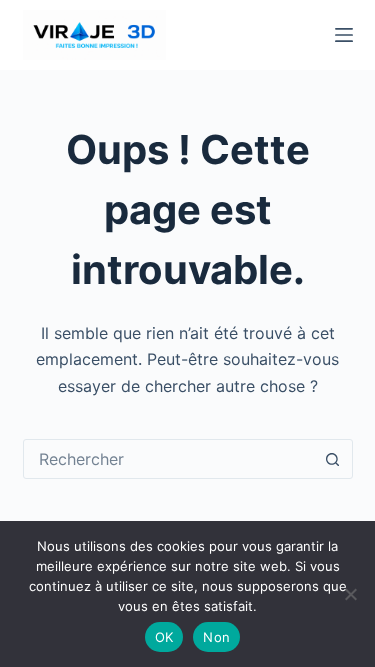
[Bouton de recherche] (333, 459)
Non (216, 637)
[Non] (350, 594)
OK (164, 637)
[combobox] (169, 459)
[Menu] (344, 35)
